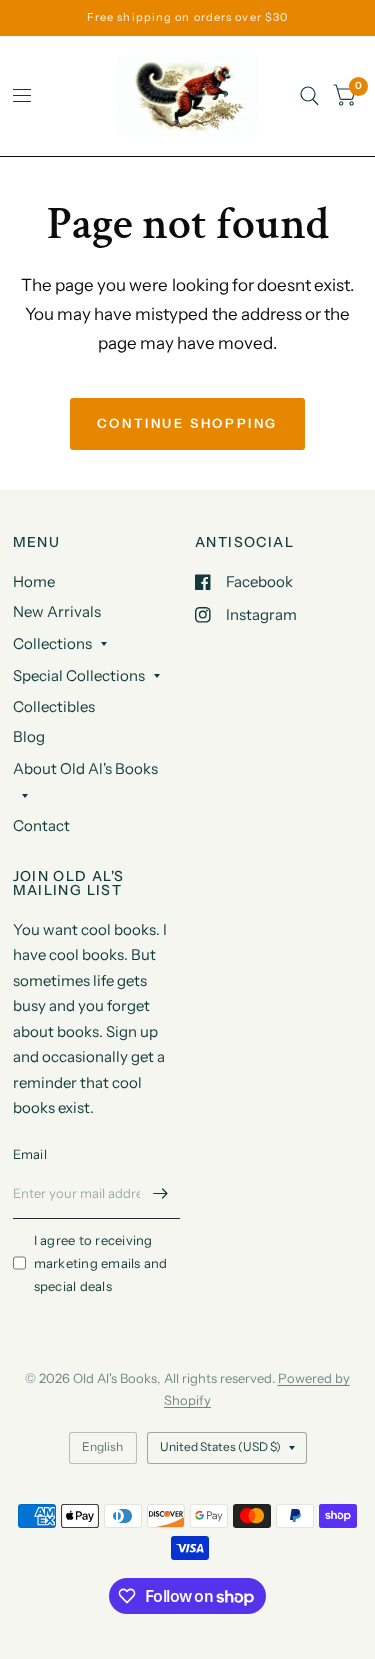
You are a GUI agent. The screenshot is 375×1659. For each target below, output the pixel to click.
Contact (41, 825)
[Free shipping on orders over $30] (187, 17)
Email (30, 1154)
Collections (52, 643)
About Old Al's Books (85, 768)
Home (34, 581)
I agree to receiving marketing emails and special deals (101, 1263)
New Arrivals (57, 611)
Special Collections (79, 675)
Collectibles (54, 706)
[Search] (309, 96)
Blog (29, 736)
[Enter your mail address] (160, 1193)
